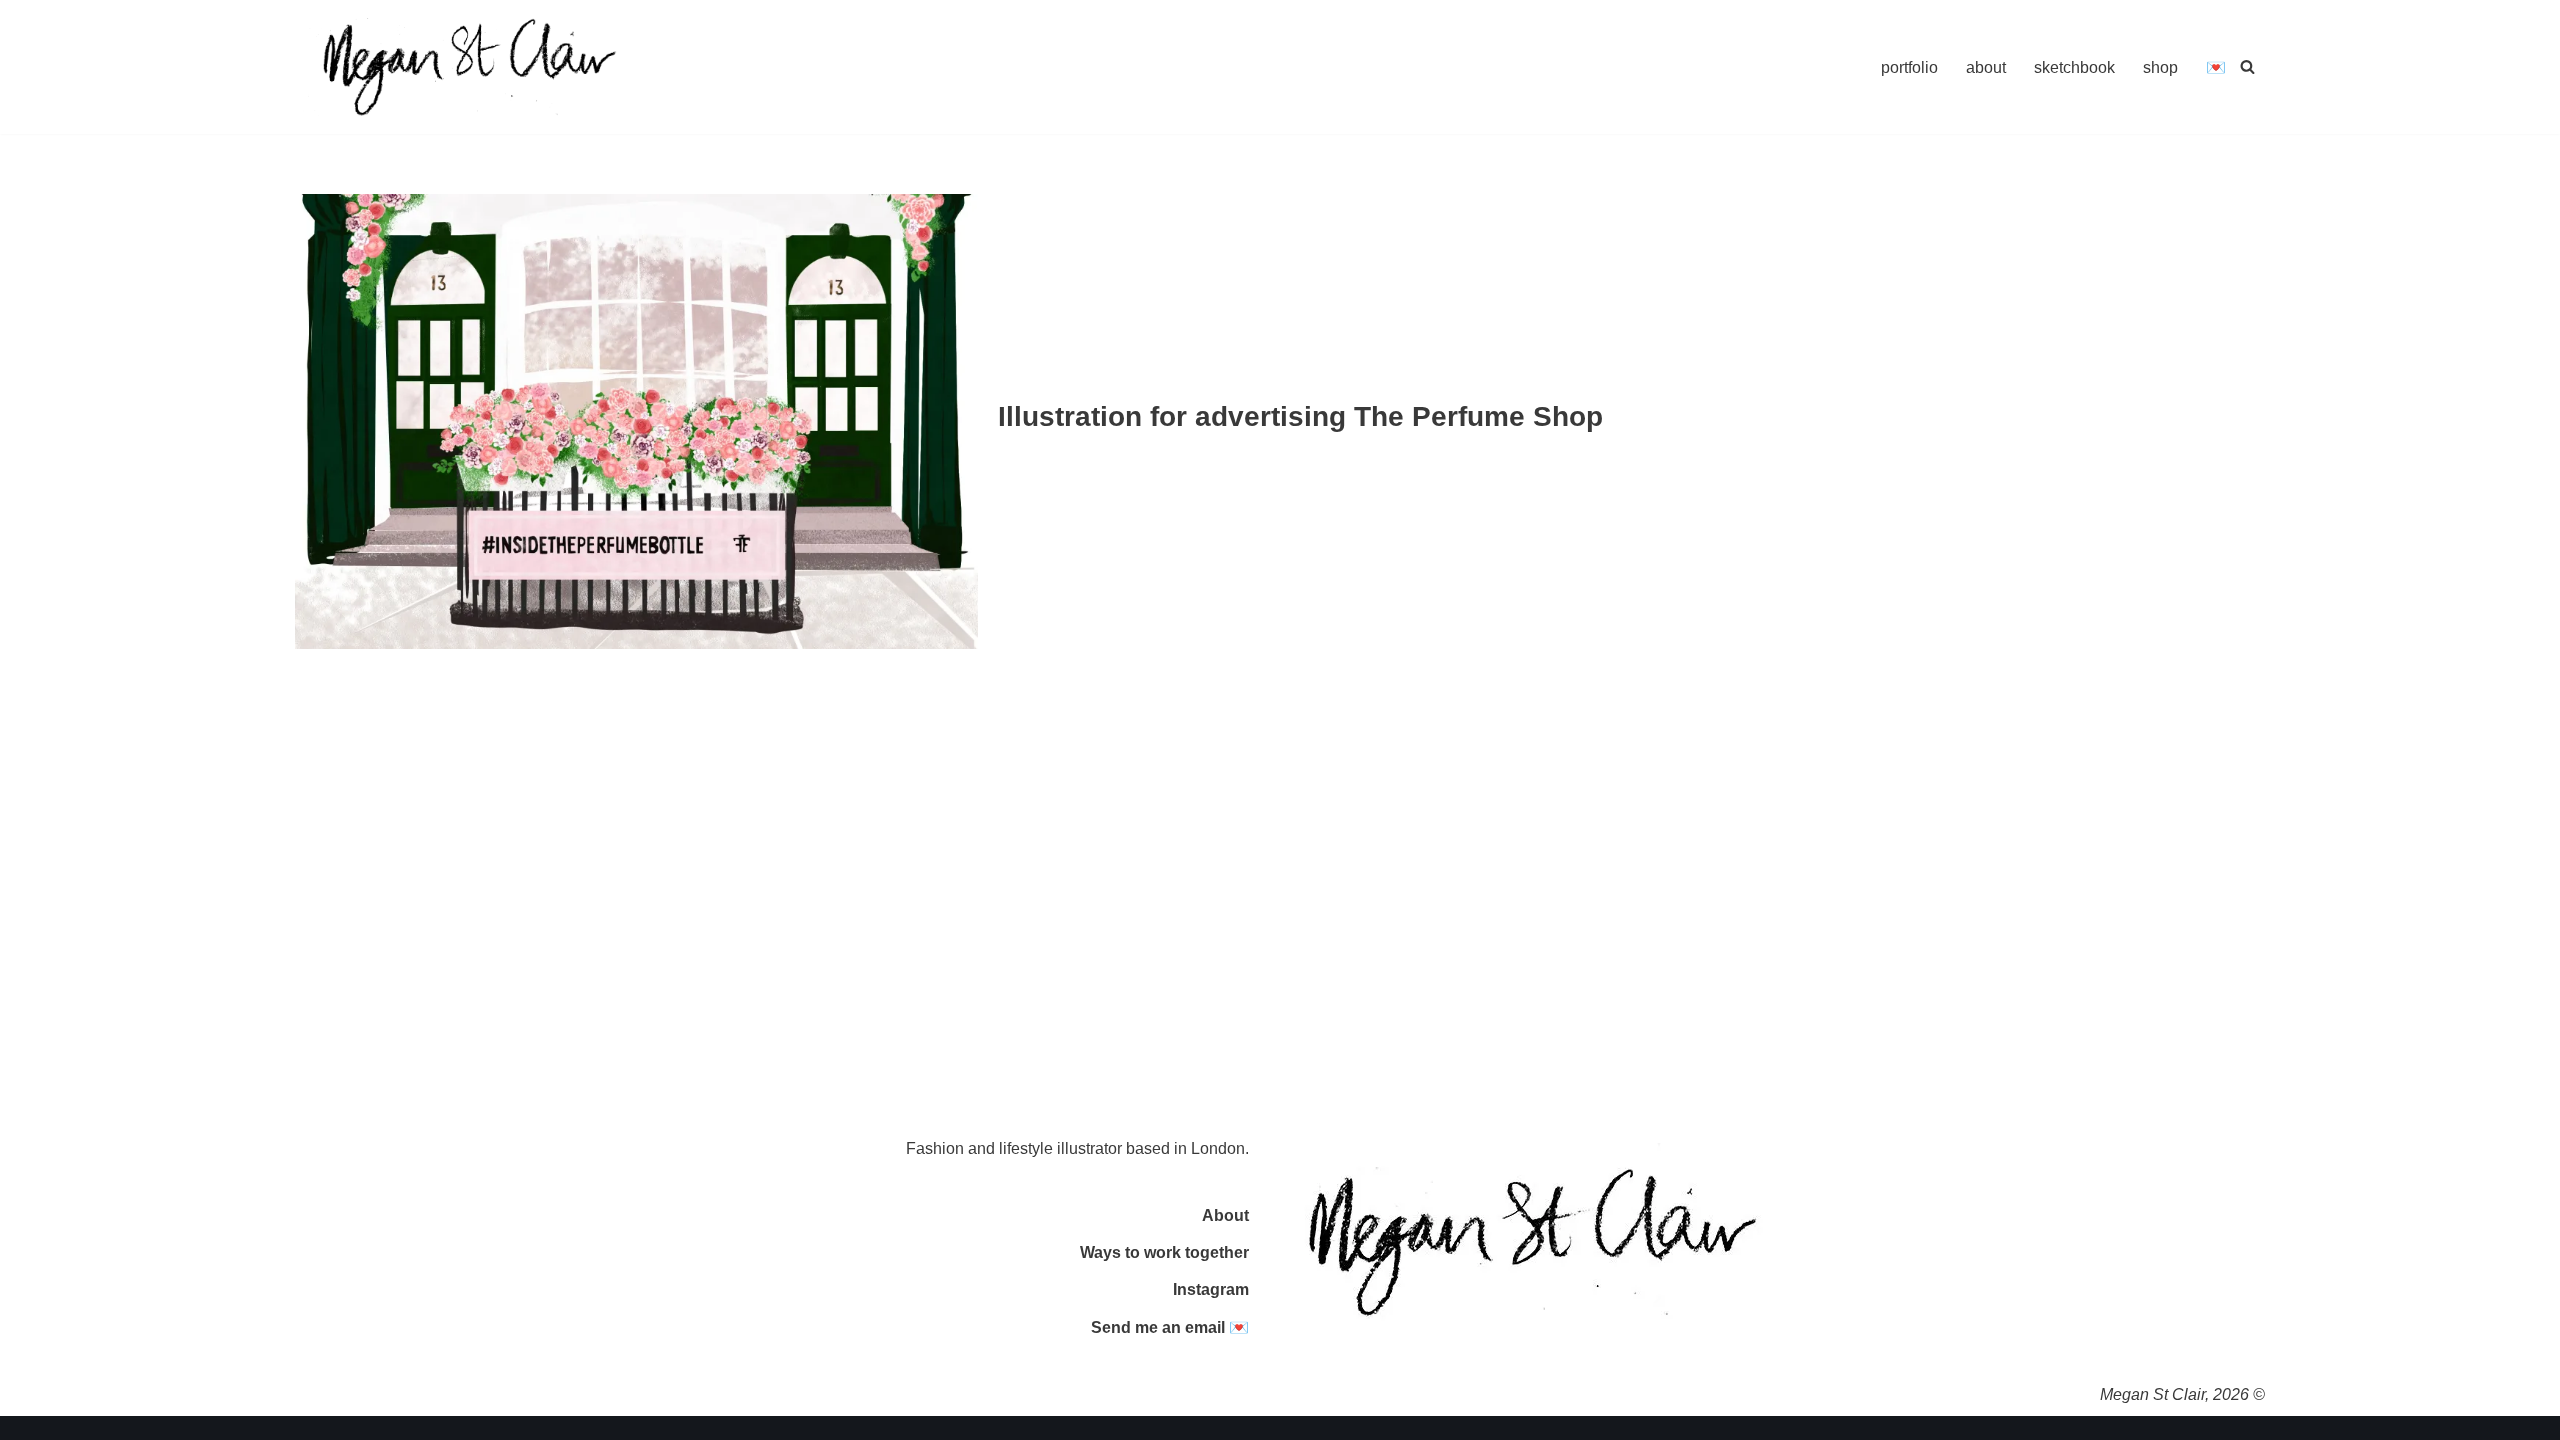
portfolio (1909, 67)
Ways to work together (1164, 1252)
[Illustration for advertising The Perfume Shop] (636, 421)
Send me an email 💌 (1170, 1327)
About (1225, 1215)
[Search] (2247, 66)
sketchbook (2074, 67)
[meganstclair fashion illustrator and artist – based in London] (470, 67)
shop (2160, 67)
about (1986, 67)
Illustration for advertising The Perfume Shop (1300, 416)
